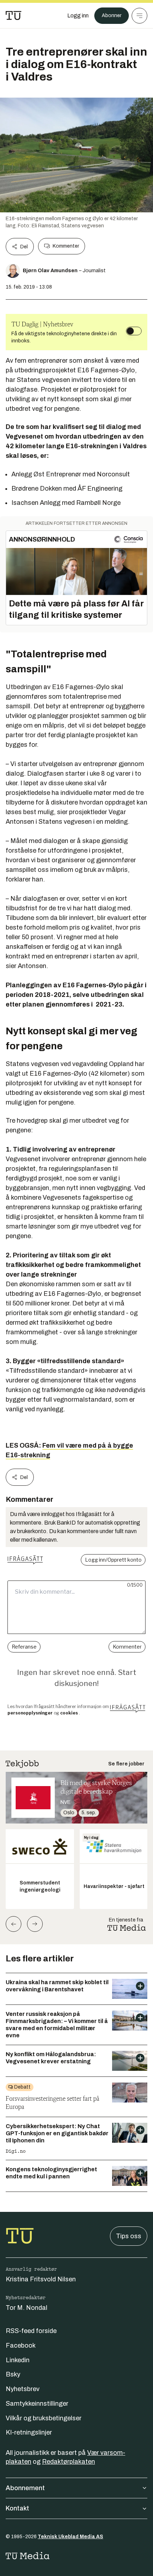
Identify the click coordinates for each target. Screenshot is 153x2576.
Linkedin (18, 2360)
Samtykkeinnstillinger (37, 2404)
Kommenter (66, 246)
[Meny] (139, 16)
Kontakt (17, 2508)
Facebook (21, 2345)
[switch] (134, 331)
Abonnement (25, 2488)
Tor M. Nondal (27, 2308)
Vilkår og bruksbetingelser (44, 2418)
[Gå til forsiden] (14, 16)
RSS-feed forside (31, 2331)
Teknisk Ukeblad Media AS (70, 2537)
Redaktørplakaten (68, 2462)
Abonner (112, 15)
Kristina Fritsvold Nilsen (41, 2279)
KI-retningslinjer (29, 2432)
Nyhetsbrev (23, 2389)
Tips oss (129, 2236)
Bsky (13, 2374)
